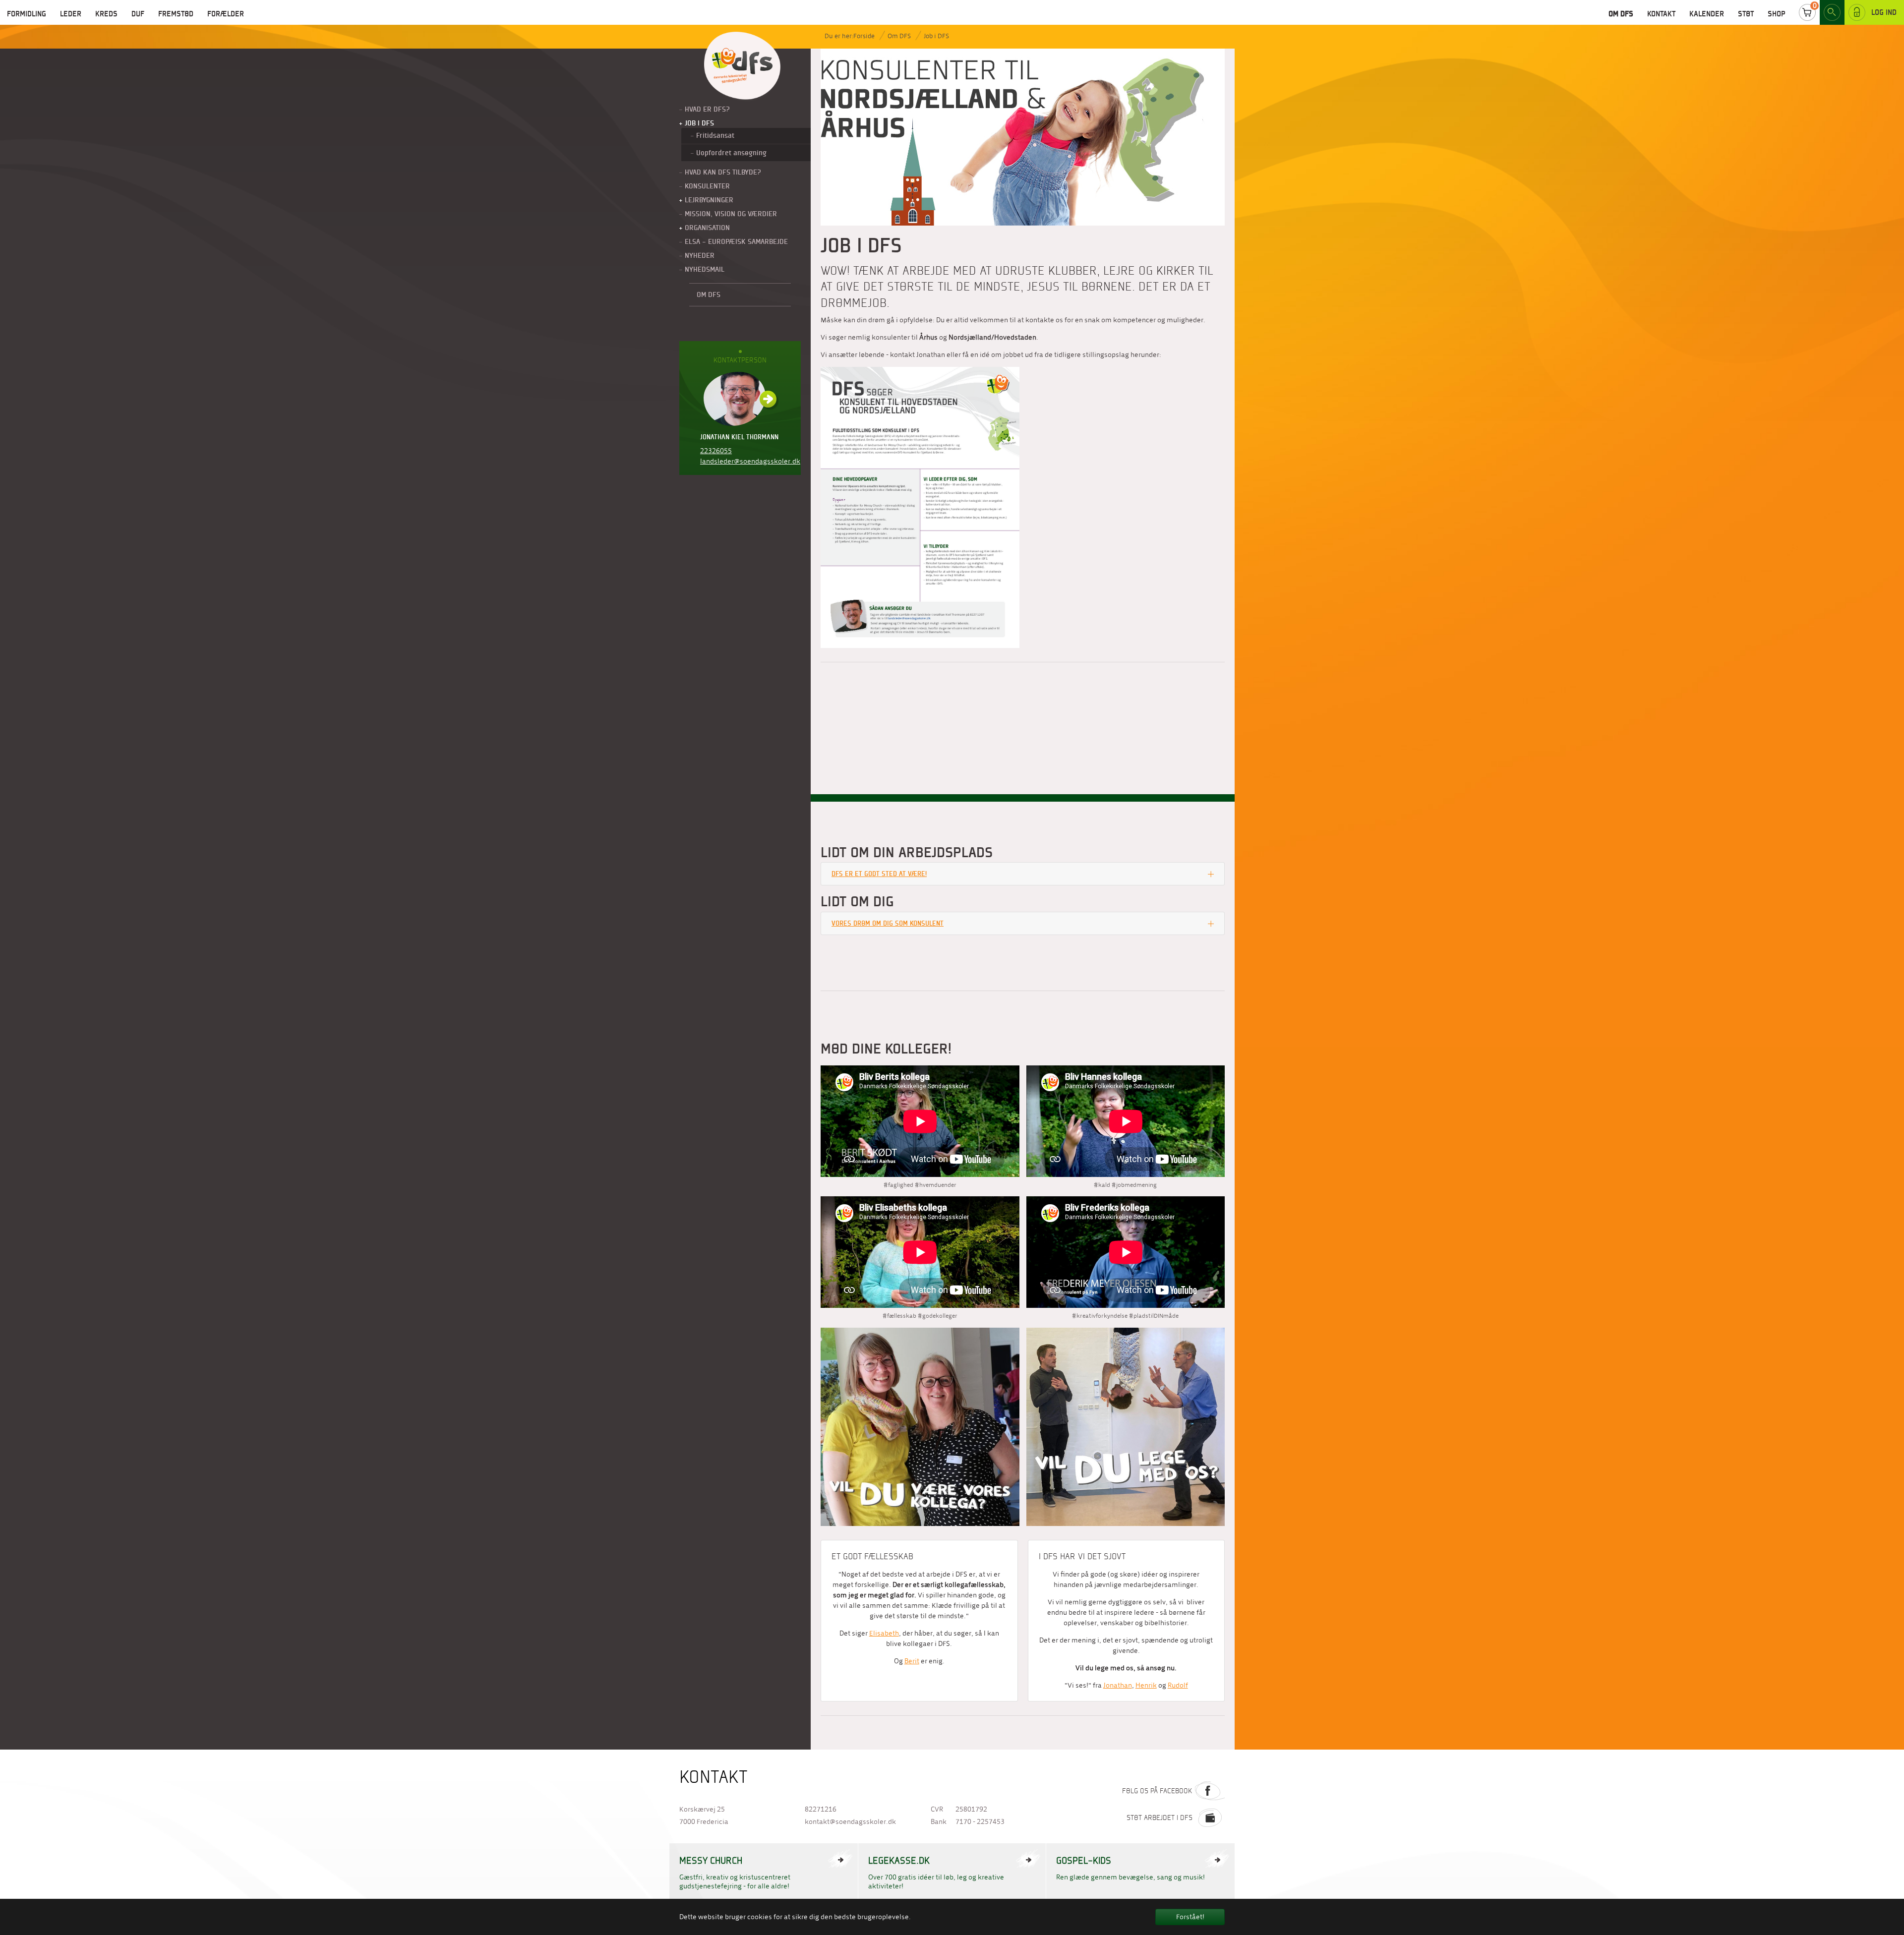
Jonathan (1118, 1685)
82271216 (821, 1809)
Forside (864, 36)
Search (1832, 12)
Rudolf (1178, 1685)
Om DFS (899, 36)
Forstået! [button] (1190, 1917)
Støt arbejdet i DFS (1160, 1818)
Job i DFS (936, 36)
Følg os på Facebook (1157, 1791)
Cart (1807, 12)
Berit (912, 1661)
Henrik (1146, 1685)
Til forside (742, 66)
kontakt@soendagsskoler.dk (850, 1822)
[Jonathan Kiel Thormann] (740, 399)
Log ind (1884, 12)
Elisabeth (884, 1633)
